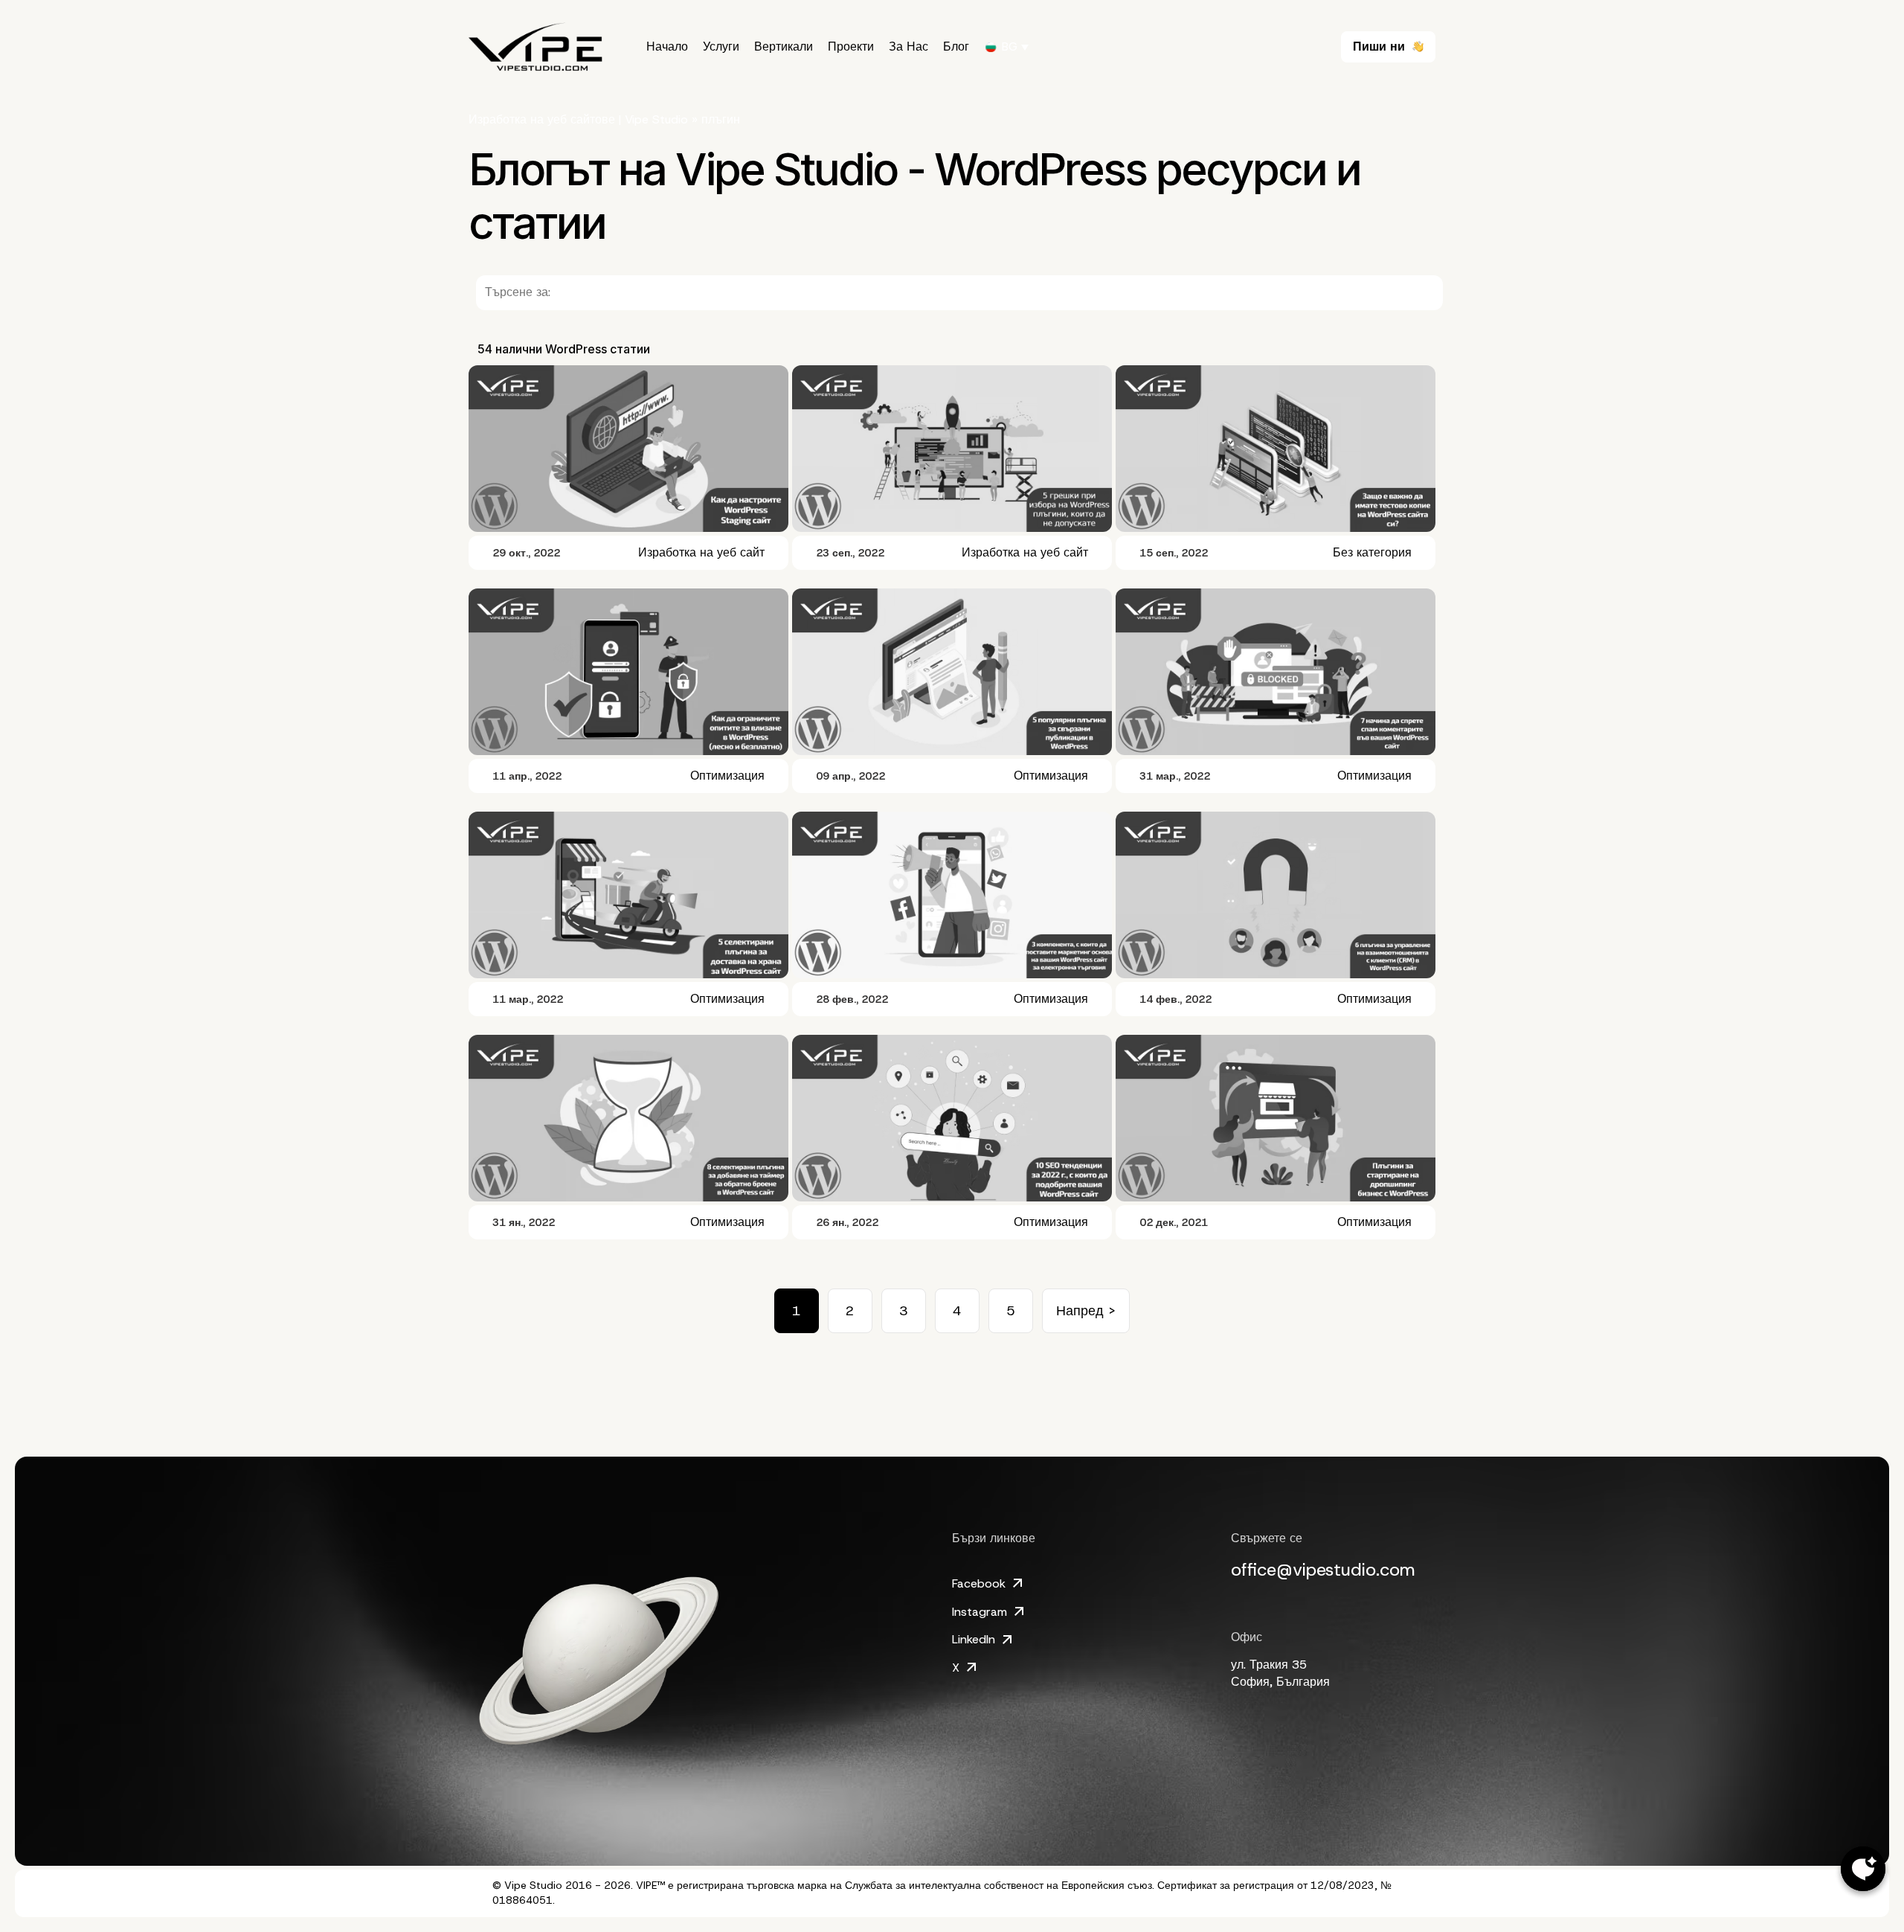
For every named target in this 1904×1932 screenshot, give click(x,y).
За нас (908, 47)
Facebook (979, 1583)
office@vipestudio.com (1323, 1570)
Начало (667, 47)
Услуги (721, 47)
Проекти (851, 47)
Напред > (1086, 1311)
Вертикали (784, 47)
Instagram (980, 1612)
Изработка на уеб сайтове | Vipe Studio (578, 119)
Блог (956, 47)
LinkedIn (974, 1639)
